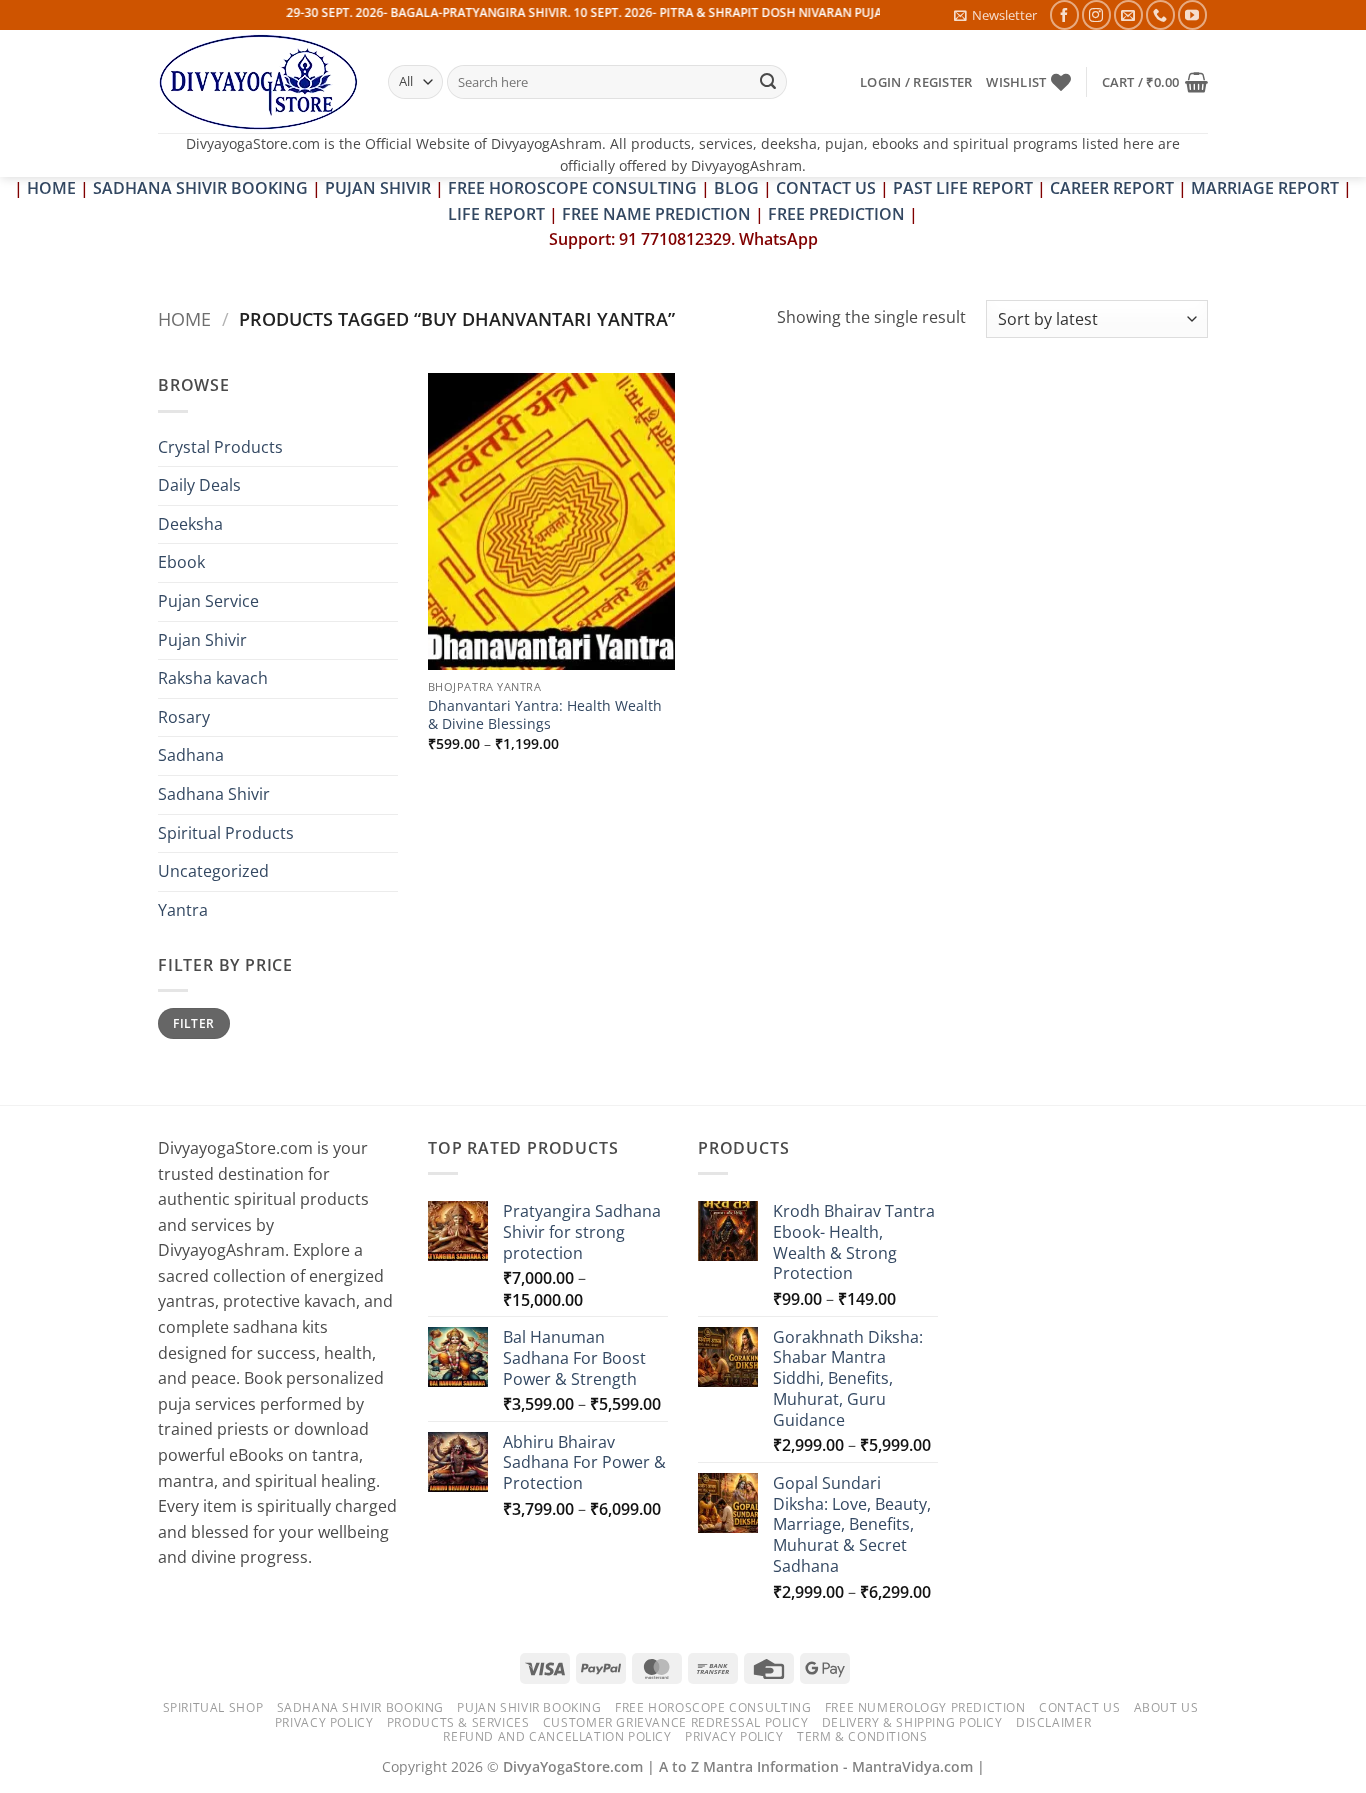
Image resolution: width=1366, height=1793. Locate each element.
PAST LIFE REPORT (963, 188)
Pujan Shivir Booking (529, 1707)
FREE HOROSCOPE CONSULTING (572, 188)
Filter (193, 1023)
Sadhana (191, 755)
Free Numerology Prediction (925, 1707)
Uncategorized (213, 871)
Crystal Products (220, 447)
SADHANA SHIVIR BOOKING (200, 188)
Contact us (1079, 1707)
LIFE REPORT (496, 214)
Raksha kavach (213, 678)
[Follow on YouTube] (1192, 14)
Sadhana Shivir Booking (360, 1707)
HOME (51, 188)
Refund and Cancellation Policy (557, 1736)
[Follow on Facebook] (1064, 14)
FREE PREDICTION (836, 214)
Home (184, 318)
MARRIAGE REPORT (1265, 188)
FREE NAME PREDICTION (656, 214)
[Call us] (1160, 14)
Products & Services (458, 1722)
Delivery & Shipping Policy (912, 1722)
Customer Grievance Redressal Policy (675, 1722)
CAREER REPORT (1112, 188)
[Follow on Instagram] (1096, 14)
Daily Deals (199, 485)
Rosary (184, 717)
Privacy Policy (324, 1722)
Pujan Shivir (202, 640)
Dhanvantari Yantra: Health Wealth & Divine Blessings (545, 715)
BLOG (738, 188)
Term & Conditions (862, 1736)
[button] (995, 15)
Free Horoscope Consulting (713, 1707)
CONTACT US (826, 188)
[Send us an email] (1128, 14)
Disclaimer (1053, 1722)
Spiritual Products (226, 833)
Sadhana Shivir (214, 794)
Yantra (183, 910)
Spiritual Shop (213, 1707)
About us (1166, 1707)
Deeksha (190, 524)
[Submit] (768, 82)
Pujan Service (208, 601)
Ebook (181, 562)
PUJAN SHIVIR (378, 188)
